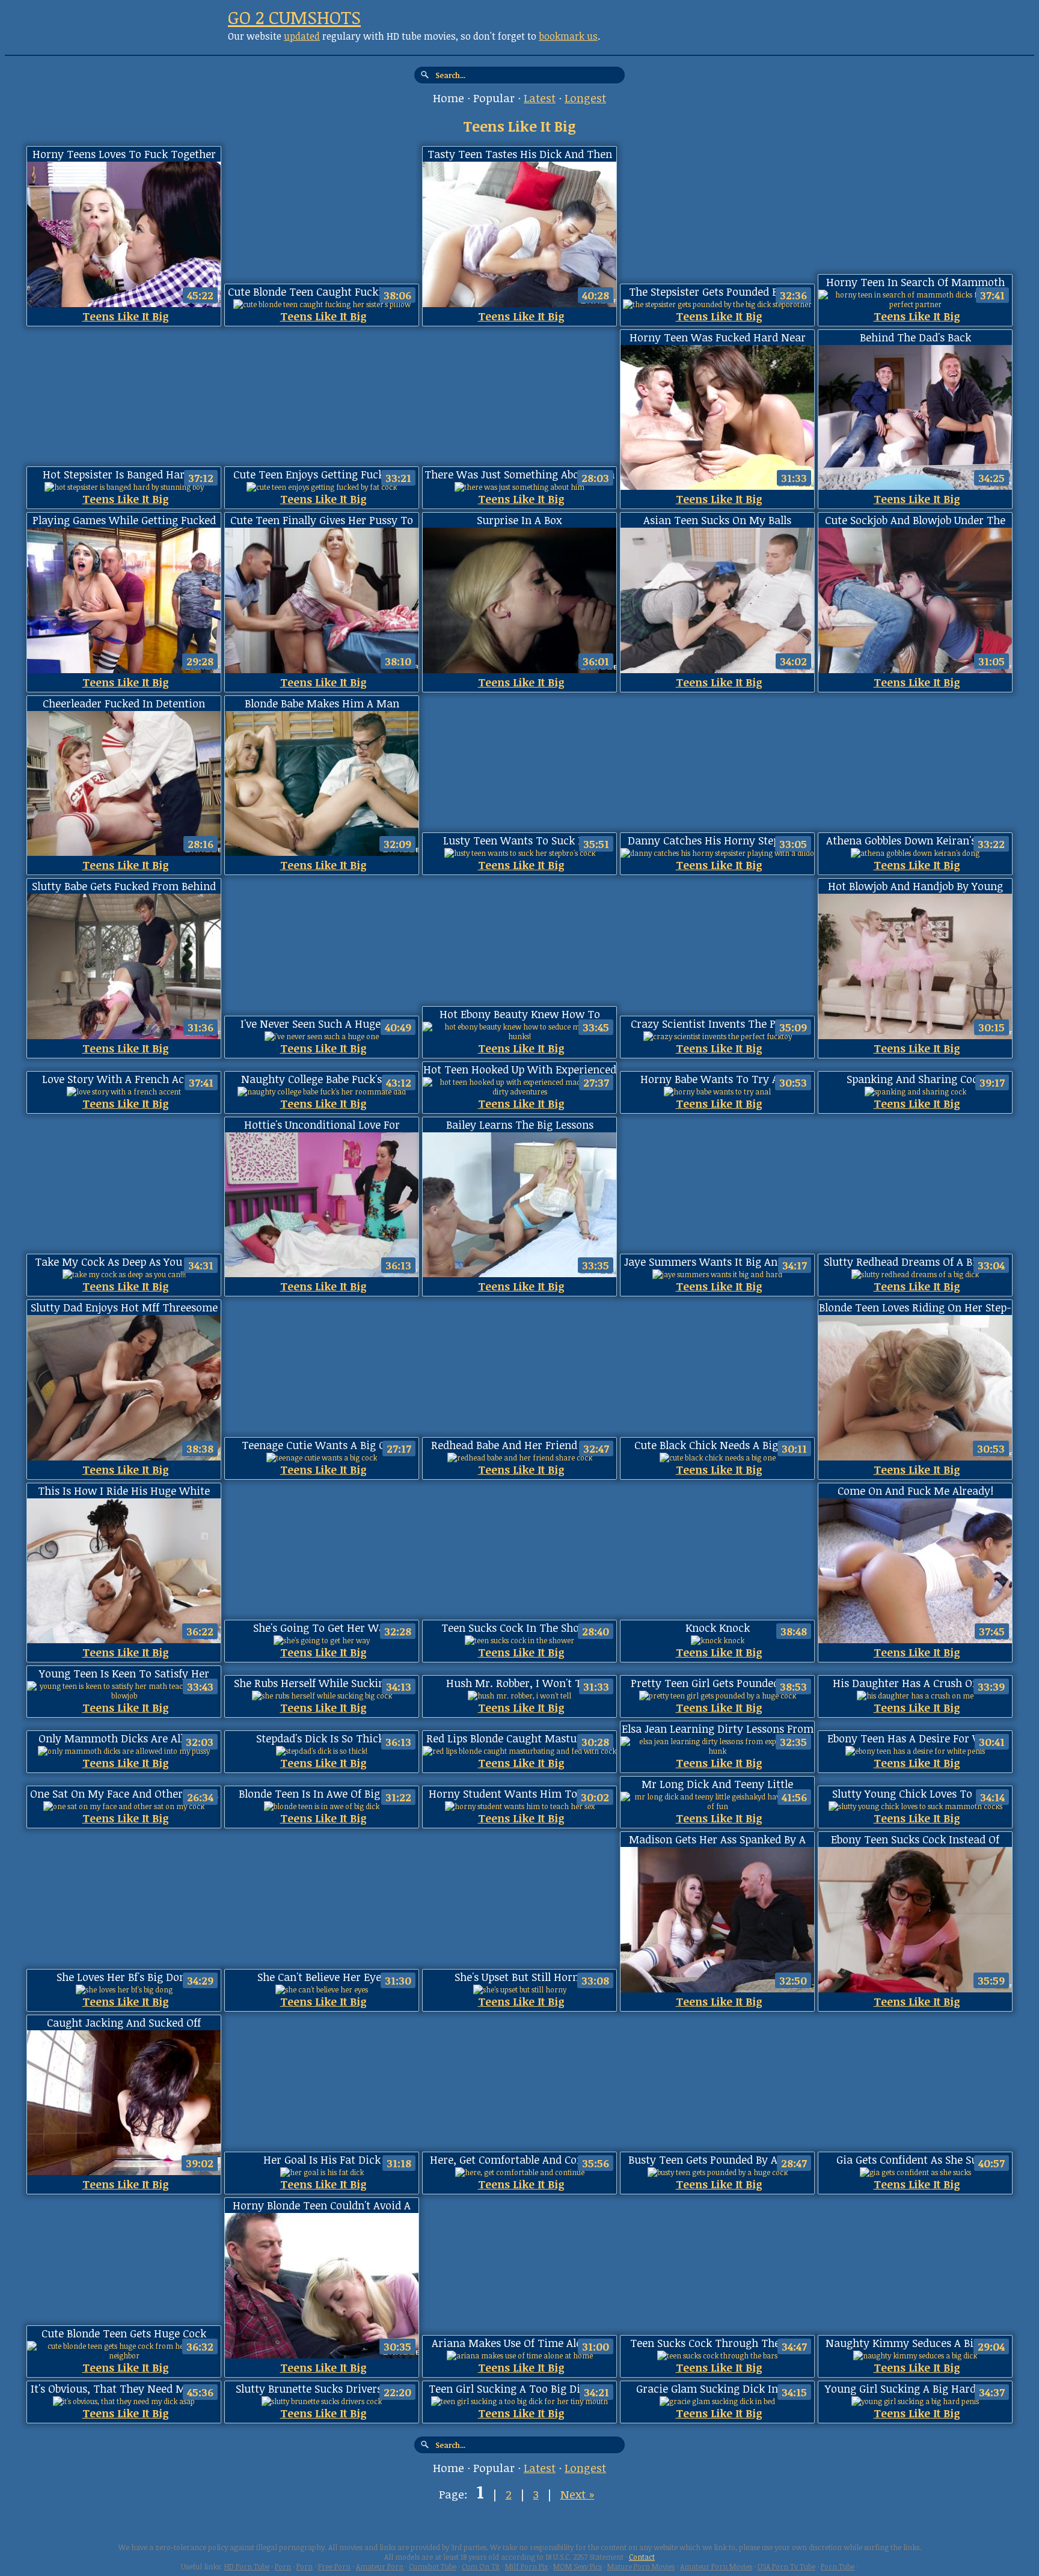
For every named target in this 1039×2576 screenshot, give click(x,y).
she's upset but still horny (520, 1977)
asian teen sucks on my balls (717, 520)
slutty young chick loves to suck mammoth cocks (915, 1794)
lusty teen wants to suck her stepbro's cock (519, 841)
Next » (578, 2494)
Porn (283, 2566)
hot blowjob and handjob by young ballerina (915, 886)
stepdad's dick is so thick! (322, 1738)
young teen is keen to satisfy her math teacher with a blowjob (124, 1674)
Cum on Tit (481, 2566)
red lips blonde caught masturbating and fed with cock (520, 1738)
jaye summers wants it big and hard (718, 1262)
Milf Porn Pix (526, 2566)
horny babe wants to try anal (717, 1079)
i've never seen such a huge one (322, 1024)
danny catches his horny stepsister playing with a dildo (717, 841)
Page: (455, 2494)
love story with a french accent (124, 1079)
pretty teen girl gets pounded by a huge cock (717, 1683)
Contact (642, 2557)
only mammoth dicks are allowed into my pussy (124, 1738)
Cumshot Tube (433, 2566)
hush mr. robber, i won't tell (519, 1683)
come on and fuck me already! (915, 1491)
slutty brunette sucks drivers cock (322, 2388)
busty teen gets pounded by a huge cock (717, 2160)
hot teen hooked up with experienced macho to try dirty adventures (520, 1070)
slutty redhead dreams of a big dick (915, 1262)
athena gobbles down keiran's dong (915, 840)
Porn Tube (838, 2566)
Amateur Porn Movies (716, 2566)
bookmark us (568, 36)
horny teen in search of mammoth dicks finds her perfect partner (915, 282)
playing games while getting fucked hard (124, 520)
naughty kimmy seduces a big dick (915, 2343)
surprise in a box (519, 520)
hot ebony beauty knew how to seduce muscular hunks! (520, 1014)
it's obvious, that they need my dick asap (124, 2389)
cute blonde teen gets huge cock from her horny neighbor (124, 2333)
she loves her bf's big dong (124, 1977)
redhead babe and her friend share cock (520, 1445)
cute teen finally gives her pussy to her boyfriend (322, 520)
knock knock (718, 1628)
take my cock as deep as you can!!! (124, 1262)
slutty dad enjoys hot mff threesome (124, 1307)
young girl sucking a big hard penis (915, 2388)
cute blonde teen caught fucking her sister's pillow (322, 292)
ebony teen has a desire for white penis (915, 1738)
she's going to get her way (322, 1628)
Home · (453, 98)
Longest (585, 98)
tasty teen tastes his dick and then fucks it (520, 154)
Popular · (498, 98)
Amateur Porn (380, 2566)
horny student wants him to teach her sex (519, 1794)
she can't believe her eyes (322, 1977)
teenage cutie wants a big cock (322, 1445)
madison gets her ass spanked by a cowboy (717, 1839)
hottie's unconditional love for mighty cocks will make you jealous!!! (322, 1125)
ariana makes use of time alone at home (520, 2343)
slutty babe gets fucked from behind (124, 886)
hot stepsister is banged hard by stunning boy (124, 475)
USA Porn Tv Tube (786, 2566)
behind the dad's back (915, 337)
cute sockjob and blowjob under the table (915, 520)
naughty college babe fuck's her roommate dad (322, 1079)
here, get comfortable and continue (520, 2159)
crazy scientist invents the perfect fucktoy (718, 1024)
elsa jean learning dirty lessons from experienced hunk (718, 1729)
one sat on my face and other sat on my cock (124, 1794)
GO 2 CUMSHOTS (294, 17)
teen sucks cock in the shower (520, 1628)
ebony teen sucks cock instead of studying (915, 1839)
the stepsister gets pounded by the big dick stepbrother (717, 292)
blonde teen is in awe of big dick (322, 1793)
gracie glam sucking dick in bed (717, 2388)
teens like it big (126, 316)
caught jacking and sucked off (124, 2022)
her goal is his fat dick (322, 2159)
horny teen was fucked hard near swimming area (718, 337)
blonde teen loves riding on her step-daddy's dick (915, 1308)
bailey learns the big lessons (520, 1125)
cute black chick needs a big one (717, 1445)
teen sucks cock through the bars (717, 2343)
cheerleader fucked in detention (124, 703)
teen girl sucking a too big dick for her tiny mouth (520, 2389)
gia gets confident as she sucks (915, 2159)
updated (302, 36)
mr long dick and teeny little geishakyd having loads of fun (717, 1784)
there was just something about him (519, 474)
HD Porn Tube (247, 2566)
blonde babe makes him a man (322, 703)
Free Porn (334, 2566)
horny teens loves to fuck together (124, 154)
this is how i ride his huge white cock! (124, 1491)
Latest (540, 98)
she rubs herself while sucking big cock (322, 1683)
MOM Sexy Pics (578, 2566)
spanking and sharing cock (915, 1079)
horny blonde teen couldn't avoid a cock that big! (322, 2205)
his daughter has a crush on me (915, 1683)
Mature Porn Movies (641, 2566)
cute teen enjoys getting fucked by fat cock (322, 475)
